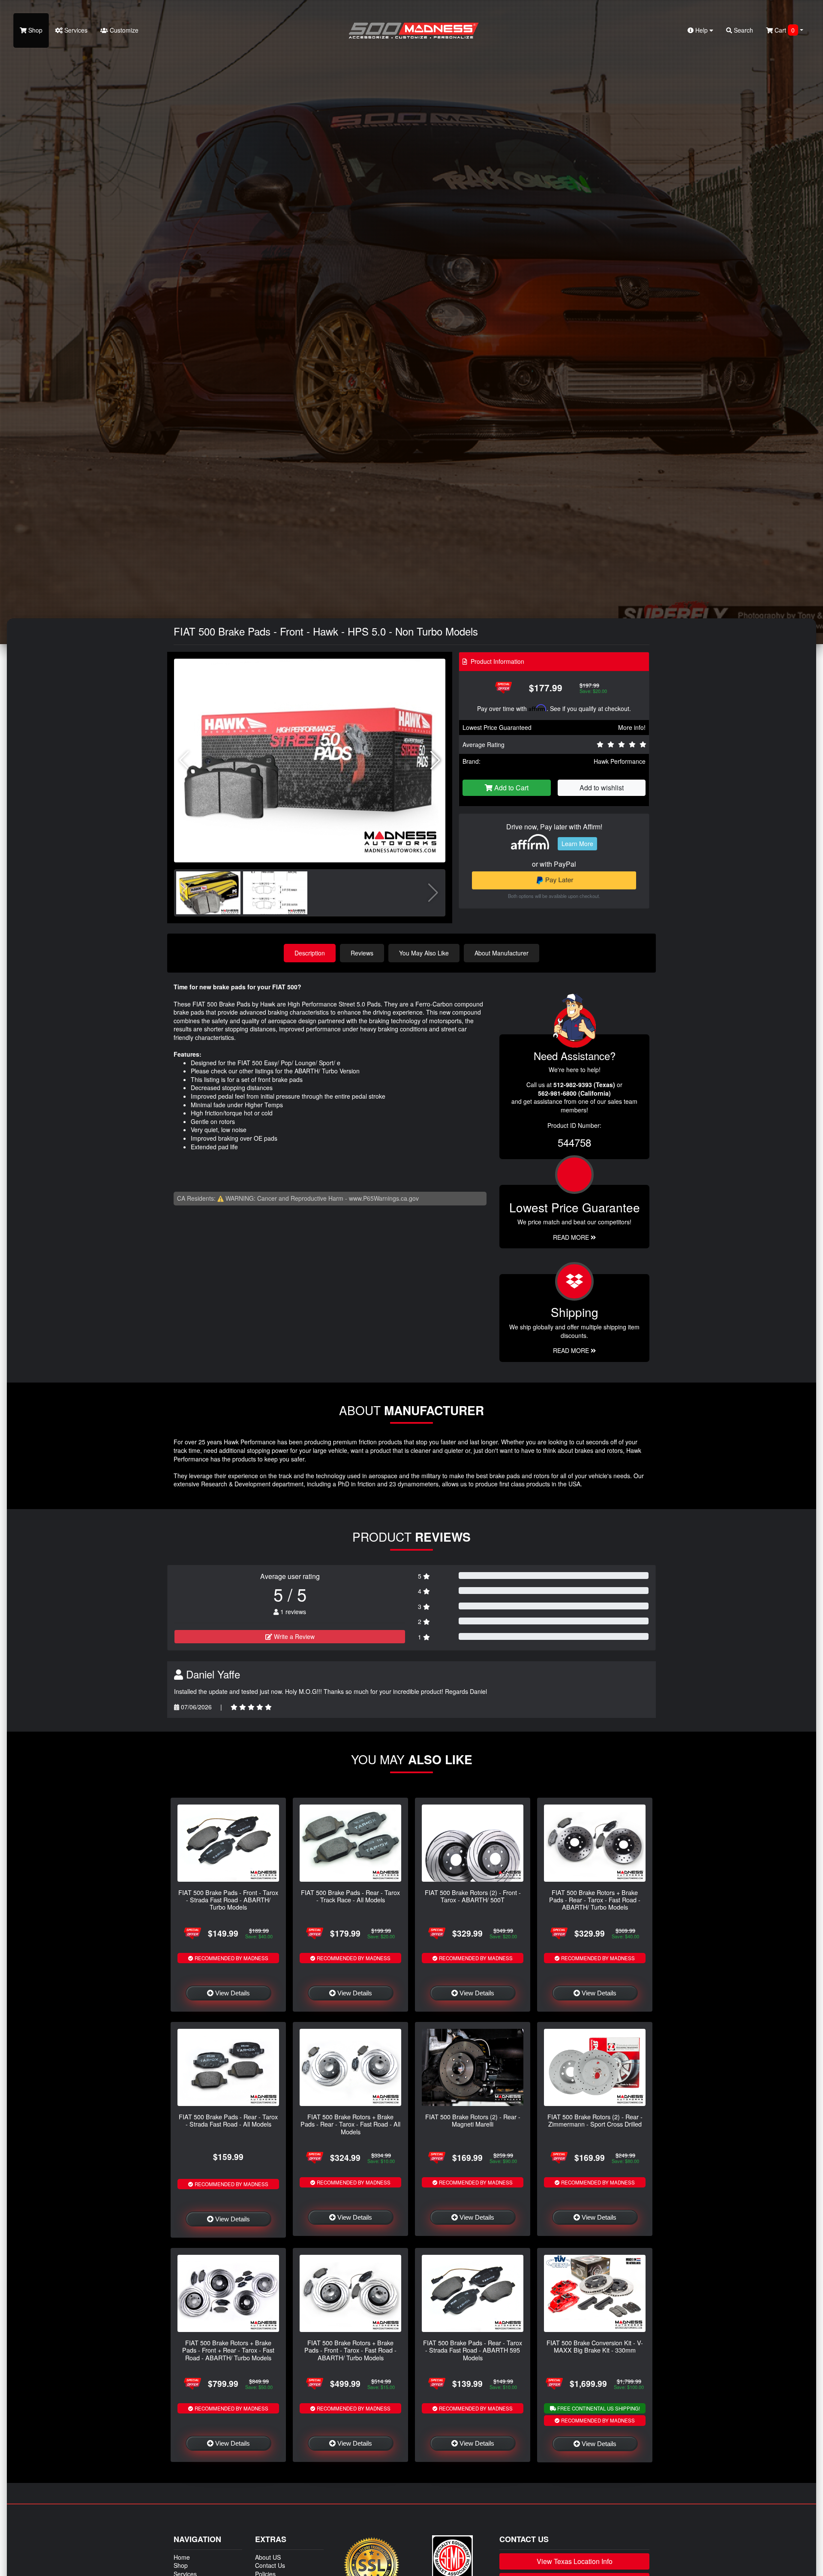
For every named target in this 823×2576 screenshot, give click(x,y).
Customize (123, 30)
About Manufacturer (502, 953)
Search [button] (743, 30)
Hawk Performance (620, 761)
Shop (35, 30)
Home (182, 2557)
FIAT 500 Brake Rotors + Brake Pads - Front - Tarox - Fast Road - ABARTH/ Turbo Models (350, 2350)
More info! (632, 727)
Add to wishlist (602, 788)
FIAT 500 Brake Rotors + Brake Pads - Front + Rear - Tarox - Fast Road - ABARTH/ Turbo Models (228, 2350)
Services (75, 30)
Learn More (577, 844)
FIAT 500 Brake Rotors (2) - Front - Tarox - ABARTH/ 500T (473, 1896)
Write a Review (293, 1636)
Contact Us (270, 2565)
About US (268, 2557)
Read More (572, 1237)
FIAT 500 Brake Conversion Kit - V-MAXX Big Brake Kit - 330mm (595, 2346)
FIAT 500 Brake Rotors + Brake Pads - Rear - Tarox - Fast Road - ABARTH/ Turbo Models (595, 1900)
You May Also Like (424, 953)
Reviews (362, 953)
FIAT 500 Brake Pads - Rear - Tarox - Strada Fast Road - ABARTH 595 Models (473, 2350)
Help (701, 30)
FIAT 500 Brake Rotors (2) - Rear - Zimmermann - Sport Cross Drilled (595, 2120)
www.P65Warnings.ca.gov (384, 1198)
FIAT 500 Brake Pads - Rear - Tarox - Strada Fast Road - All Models (228, 2120)
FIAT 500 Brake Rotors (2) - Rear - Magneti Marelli (473, 2120)
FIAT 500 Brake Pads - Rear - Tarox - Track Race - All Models (350, 1896)
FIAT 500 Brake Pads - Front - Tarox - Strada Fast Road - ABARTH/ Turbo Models (228, 1900)
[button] (435, 760)
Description (310, 953)
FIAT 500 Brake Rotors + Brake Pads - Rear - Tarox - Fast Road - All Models (350, 2124)
